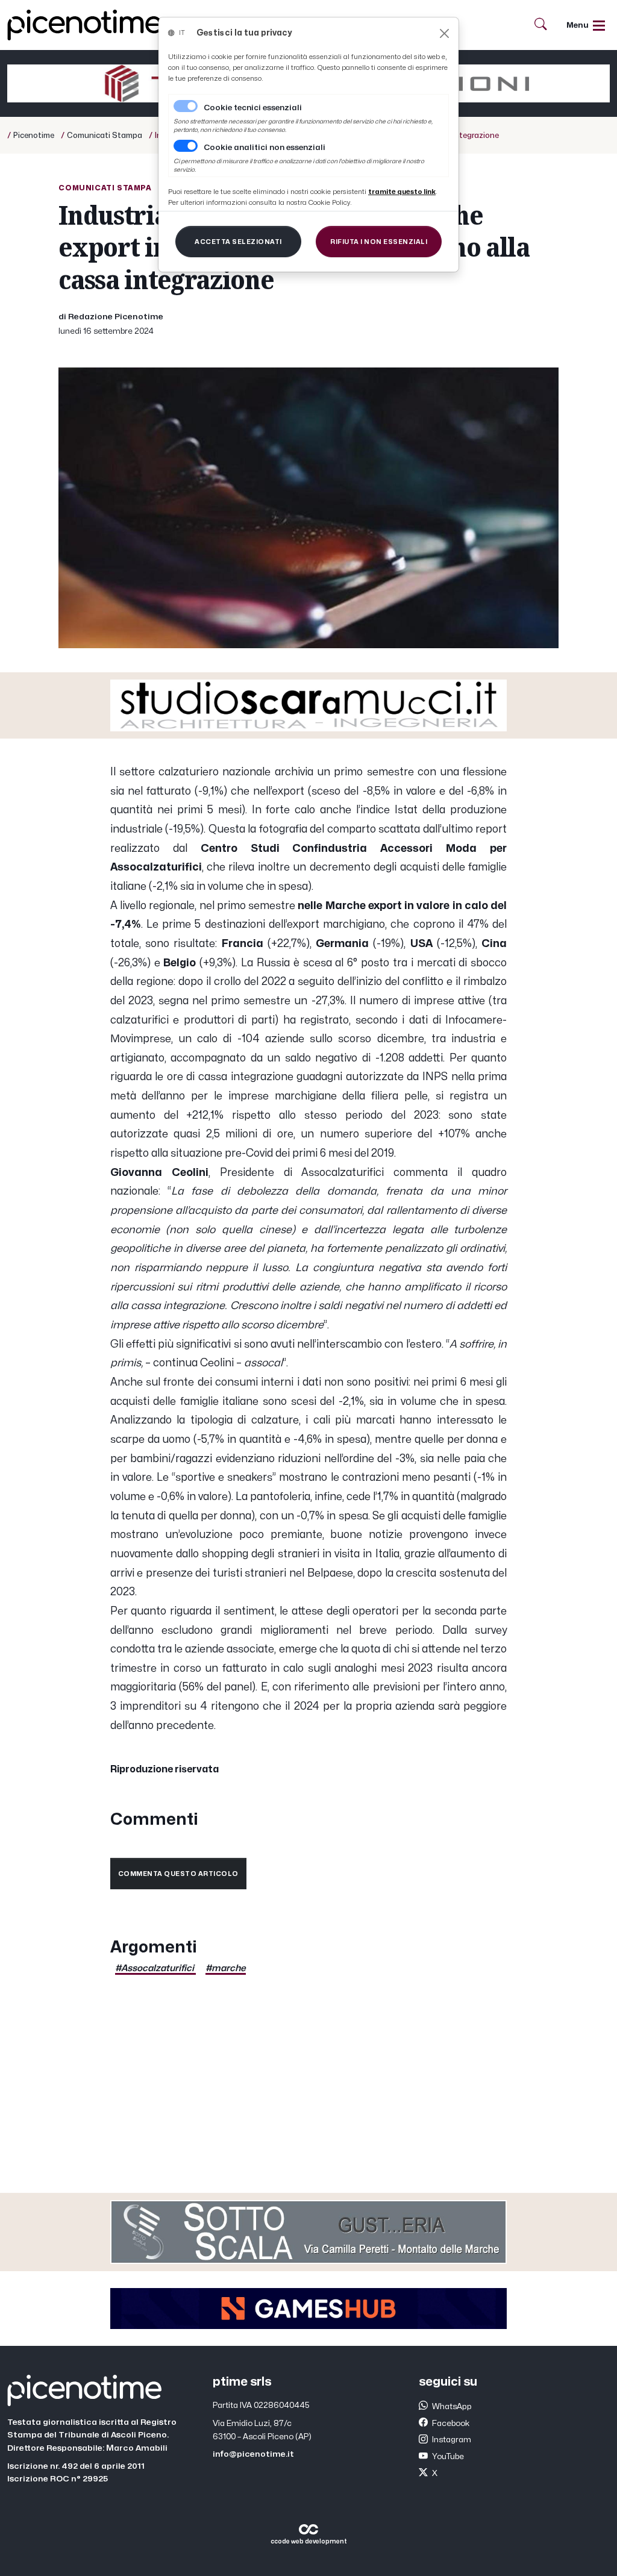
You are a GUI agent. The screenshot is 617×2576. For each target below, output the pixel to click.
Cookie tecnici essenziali (253, 108)
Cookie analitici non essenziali (265, 148)
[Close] (444, 33)
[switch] (186, 146)
